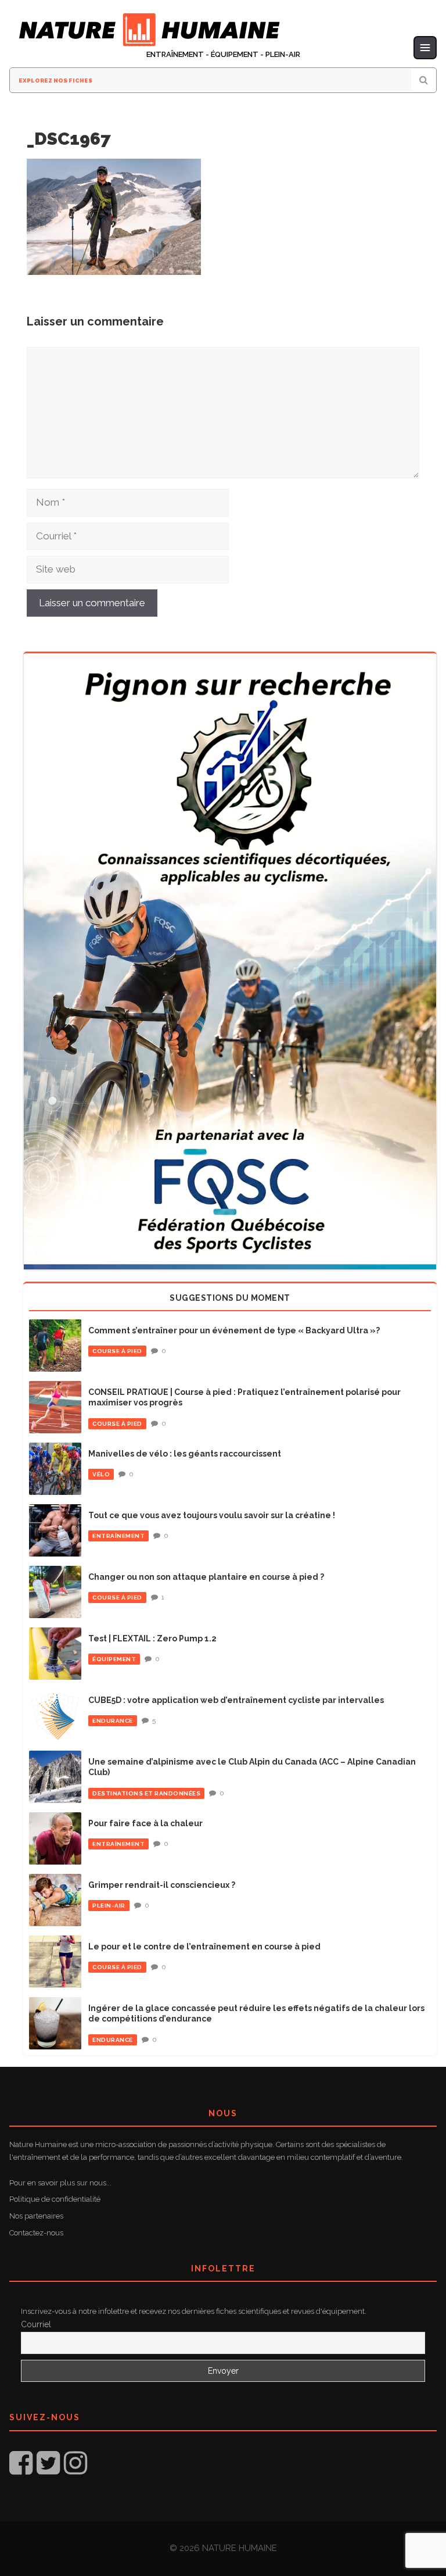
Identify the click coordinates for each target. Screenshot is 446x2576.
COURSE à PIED (117, 1351)
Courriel (36, 2324)
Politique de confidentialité (55, 2199)
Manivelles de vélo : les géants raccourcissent (185, 1454)
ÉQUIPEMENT (114, 1659)
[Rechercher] (424, 80)
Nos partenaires (36, 2216)
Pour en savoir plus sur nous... (60, 2183)
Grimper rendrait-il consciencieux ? (162, 1885)
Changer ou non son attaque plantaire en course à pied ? (206, 1577)
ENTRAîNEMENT (118, 1536)
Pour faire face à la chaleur (145, 1823)
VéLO (101, 1474)
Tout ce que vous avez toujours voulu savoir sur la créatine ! (212, 1515)
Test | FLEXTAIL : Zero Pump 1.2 (152, 1638)
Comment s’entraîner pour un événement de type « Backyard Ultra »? (234, 1330)
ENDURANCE (113, 1721)
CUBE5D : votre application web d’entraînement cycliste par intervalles (236, 1700)
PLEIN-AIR (109, 1906)
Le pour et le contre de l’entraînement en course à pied (204, 1947)
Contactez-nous (36, 2233)
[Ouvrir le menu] (425, 48)
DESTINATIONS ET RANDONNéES (146, 1793)
